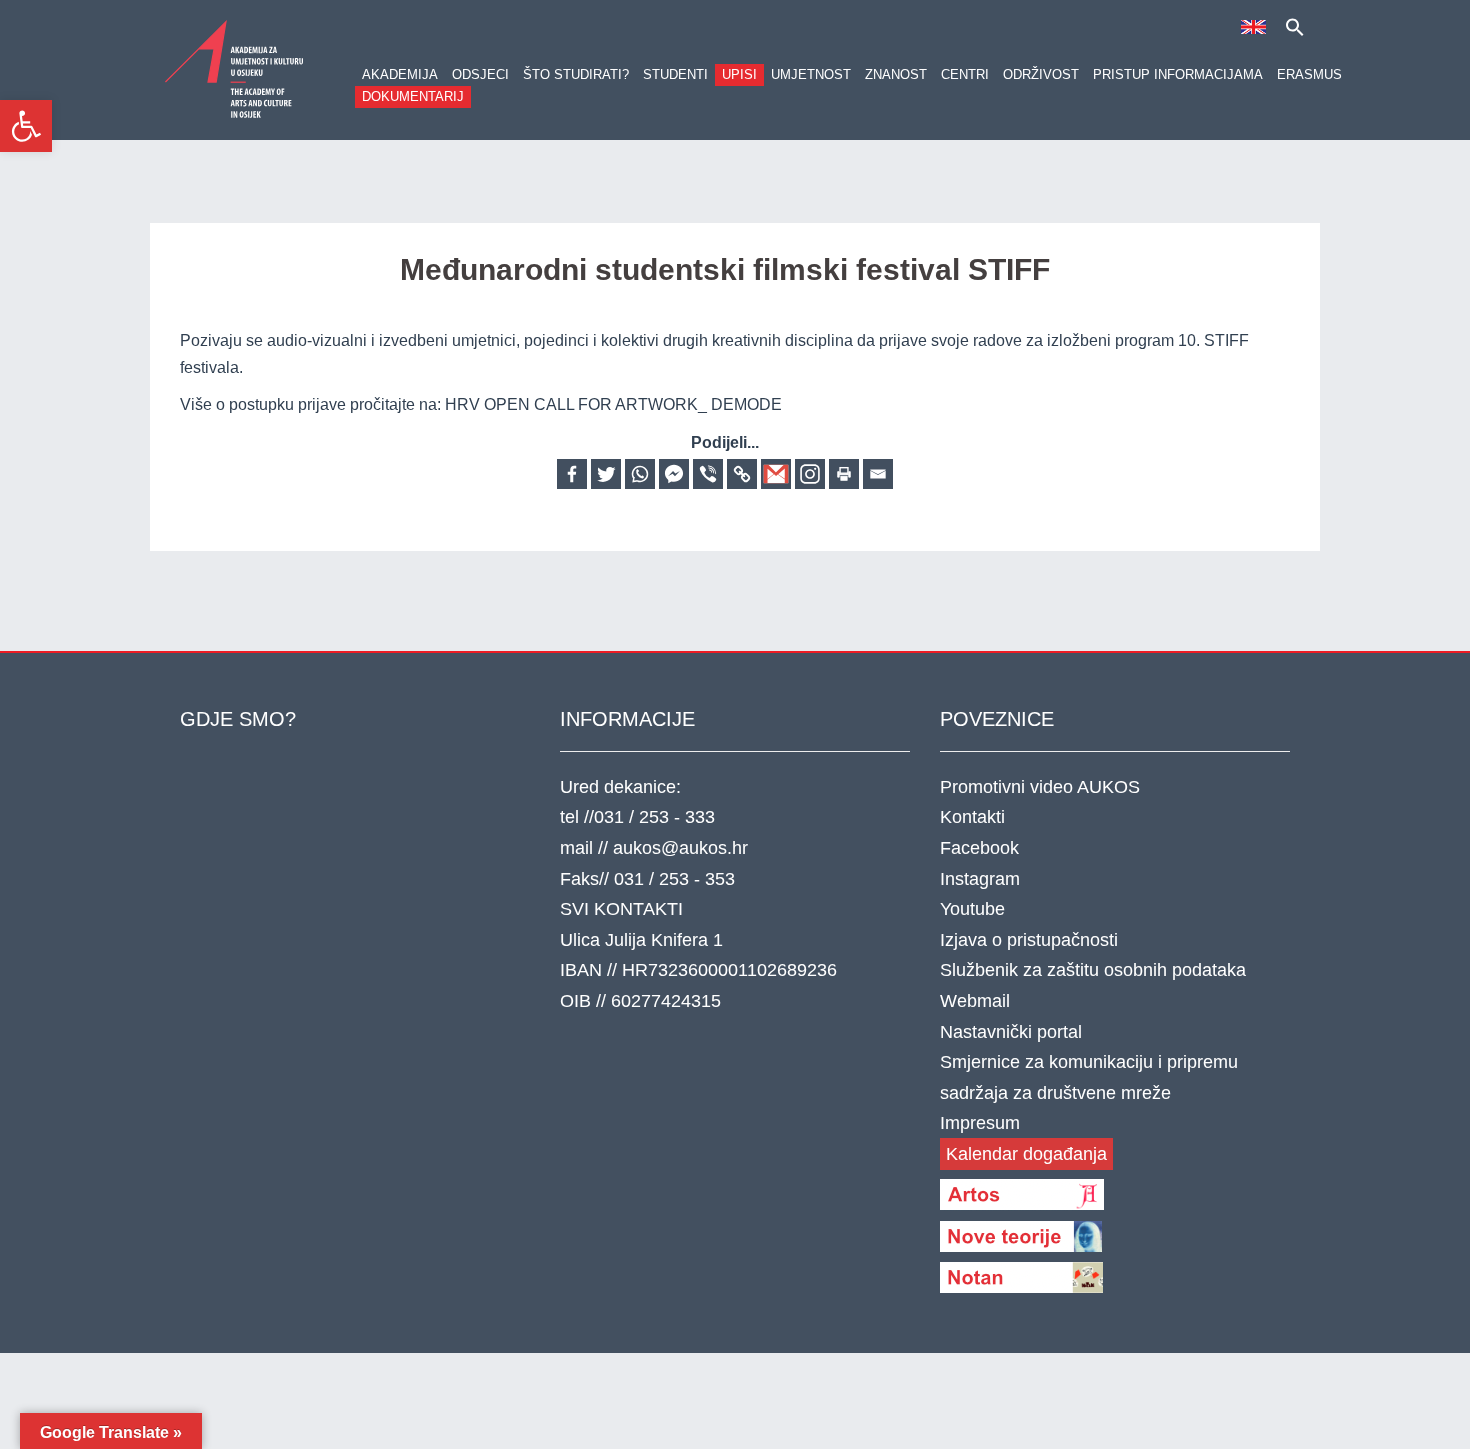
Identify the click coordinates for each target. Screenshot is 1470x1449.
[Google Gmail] (776, 474)
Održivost (1041, 74)
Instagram (980, 879)
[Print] (844, 474)
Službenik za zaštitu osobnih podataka (1093, 970)
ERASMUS (1309, 74)
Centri (965, 74)
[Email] (878, 474)
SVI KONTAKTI (621, 909)
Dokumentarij (413, 96)
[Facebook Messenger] (674, 474)
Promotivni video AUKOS (1040, 787)
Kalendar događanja (1026, 1154)
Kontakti (972, 817)
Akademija (400, 74)
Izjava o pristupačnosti (1029, 940)
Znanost (896, 74)
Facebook (979, 848)
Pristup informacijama (1178, 74)
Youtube (972, 909)
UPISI (739, 74)
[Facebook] (572, 474)
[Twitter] (606, 474)
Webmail (975, 1001)
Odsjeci (480, 74)
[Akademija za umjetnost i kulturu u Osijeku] (235, 68)
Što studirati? (576, 74)
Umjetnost (811, 74)
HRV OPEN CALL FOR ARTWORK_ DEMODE (613, 404)
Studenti (675, 74)
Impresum (980, 1123)
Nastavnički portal (1011, 1032)
